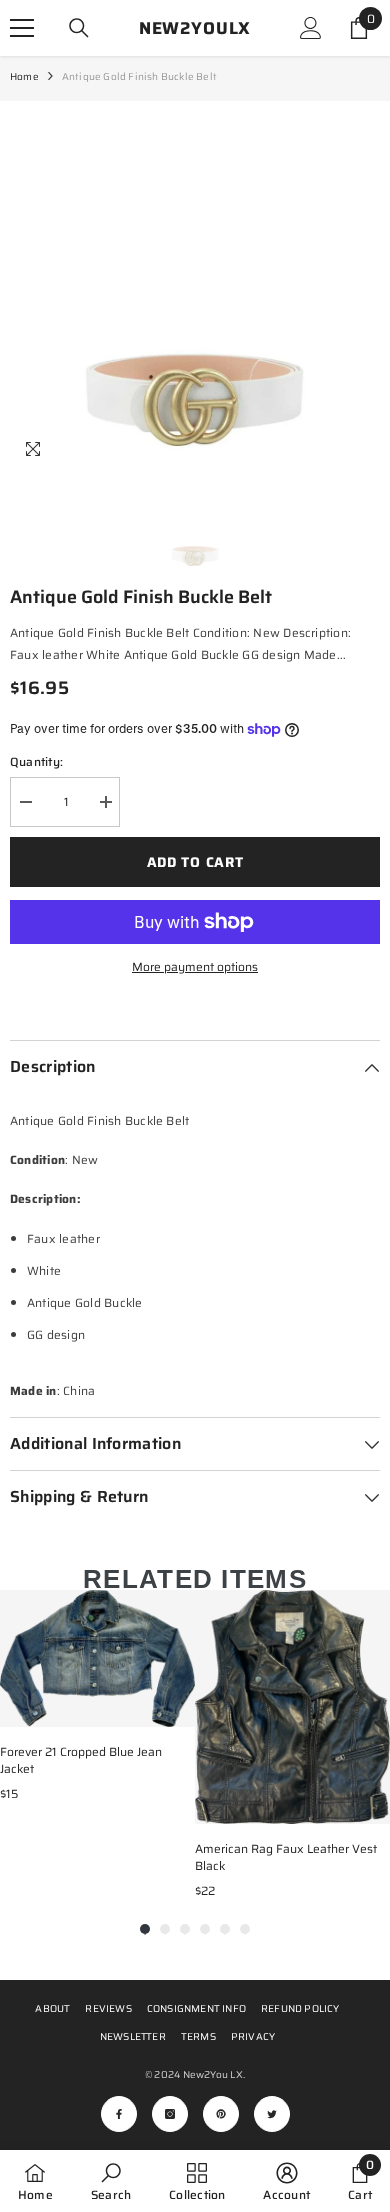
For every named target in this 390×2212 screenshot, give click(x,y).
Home (24, 76)
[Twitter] (272, 2114)
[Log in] (311, 28)
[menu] (22, 28)
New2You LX (213, 2074)
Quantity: (36, 761)
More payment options (195, 966)
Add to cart (195, 862)
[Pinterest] (221, 2114)
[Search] (79, 28)
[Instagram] (170, 2114)
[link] (111, 2181)
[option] (195, 286)
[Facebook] (119, 2114)
